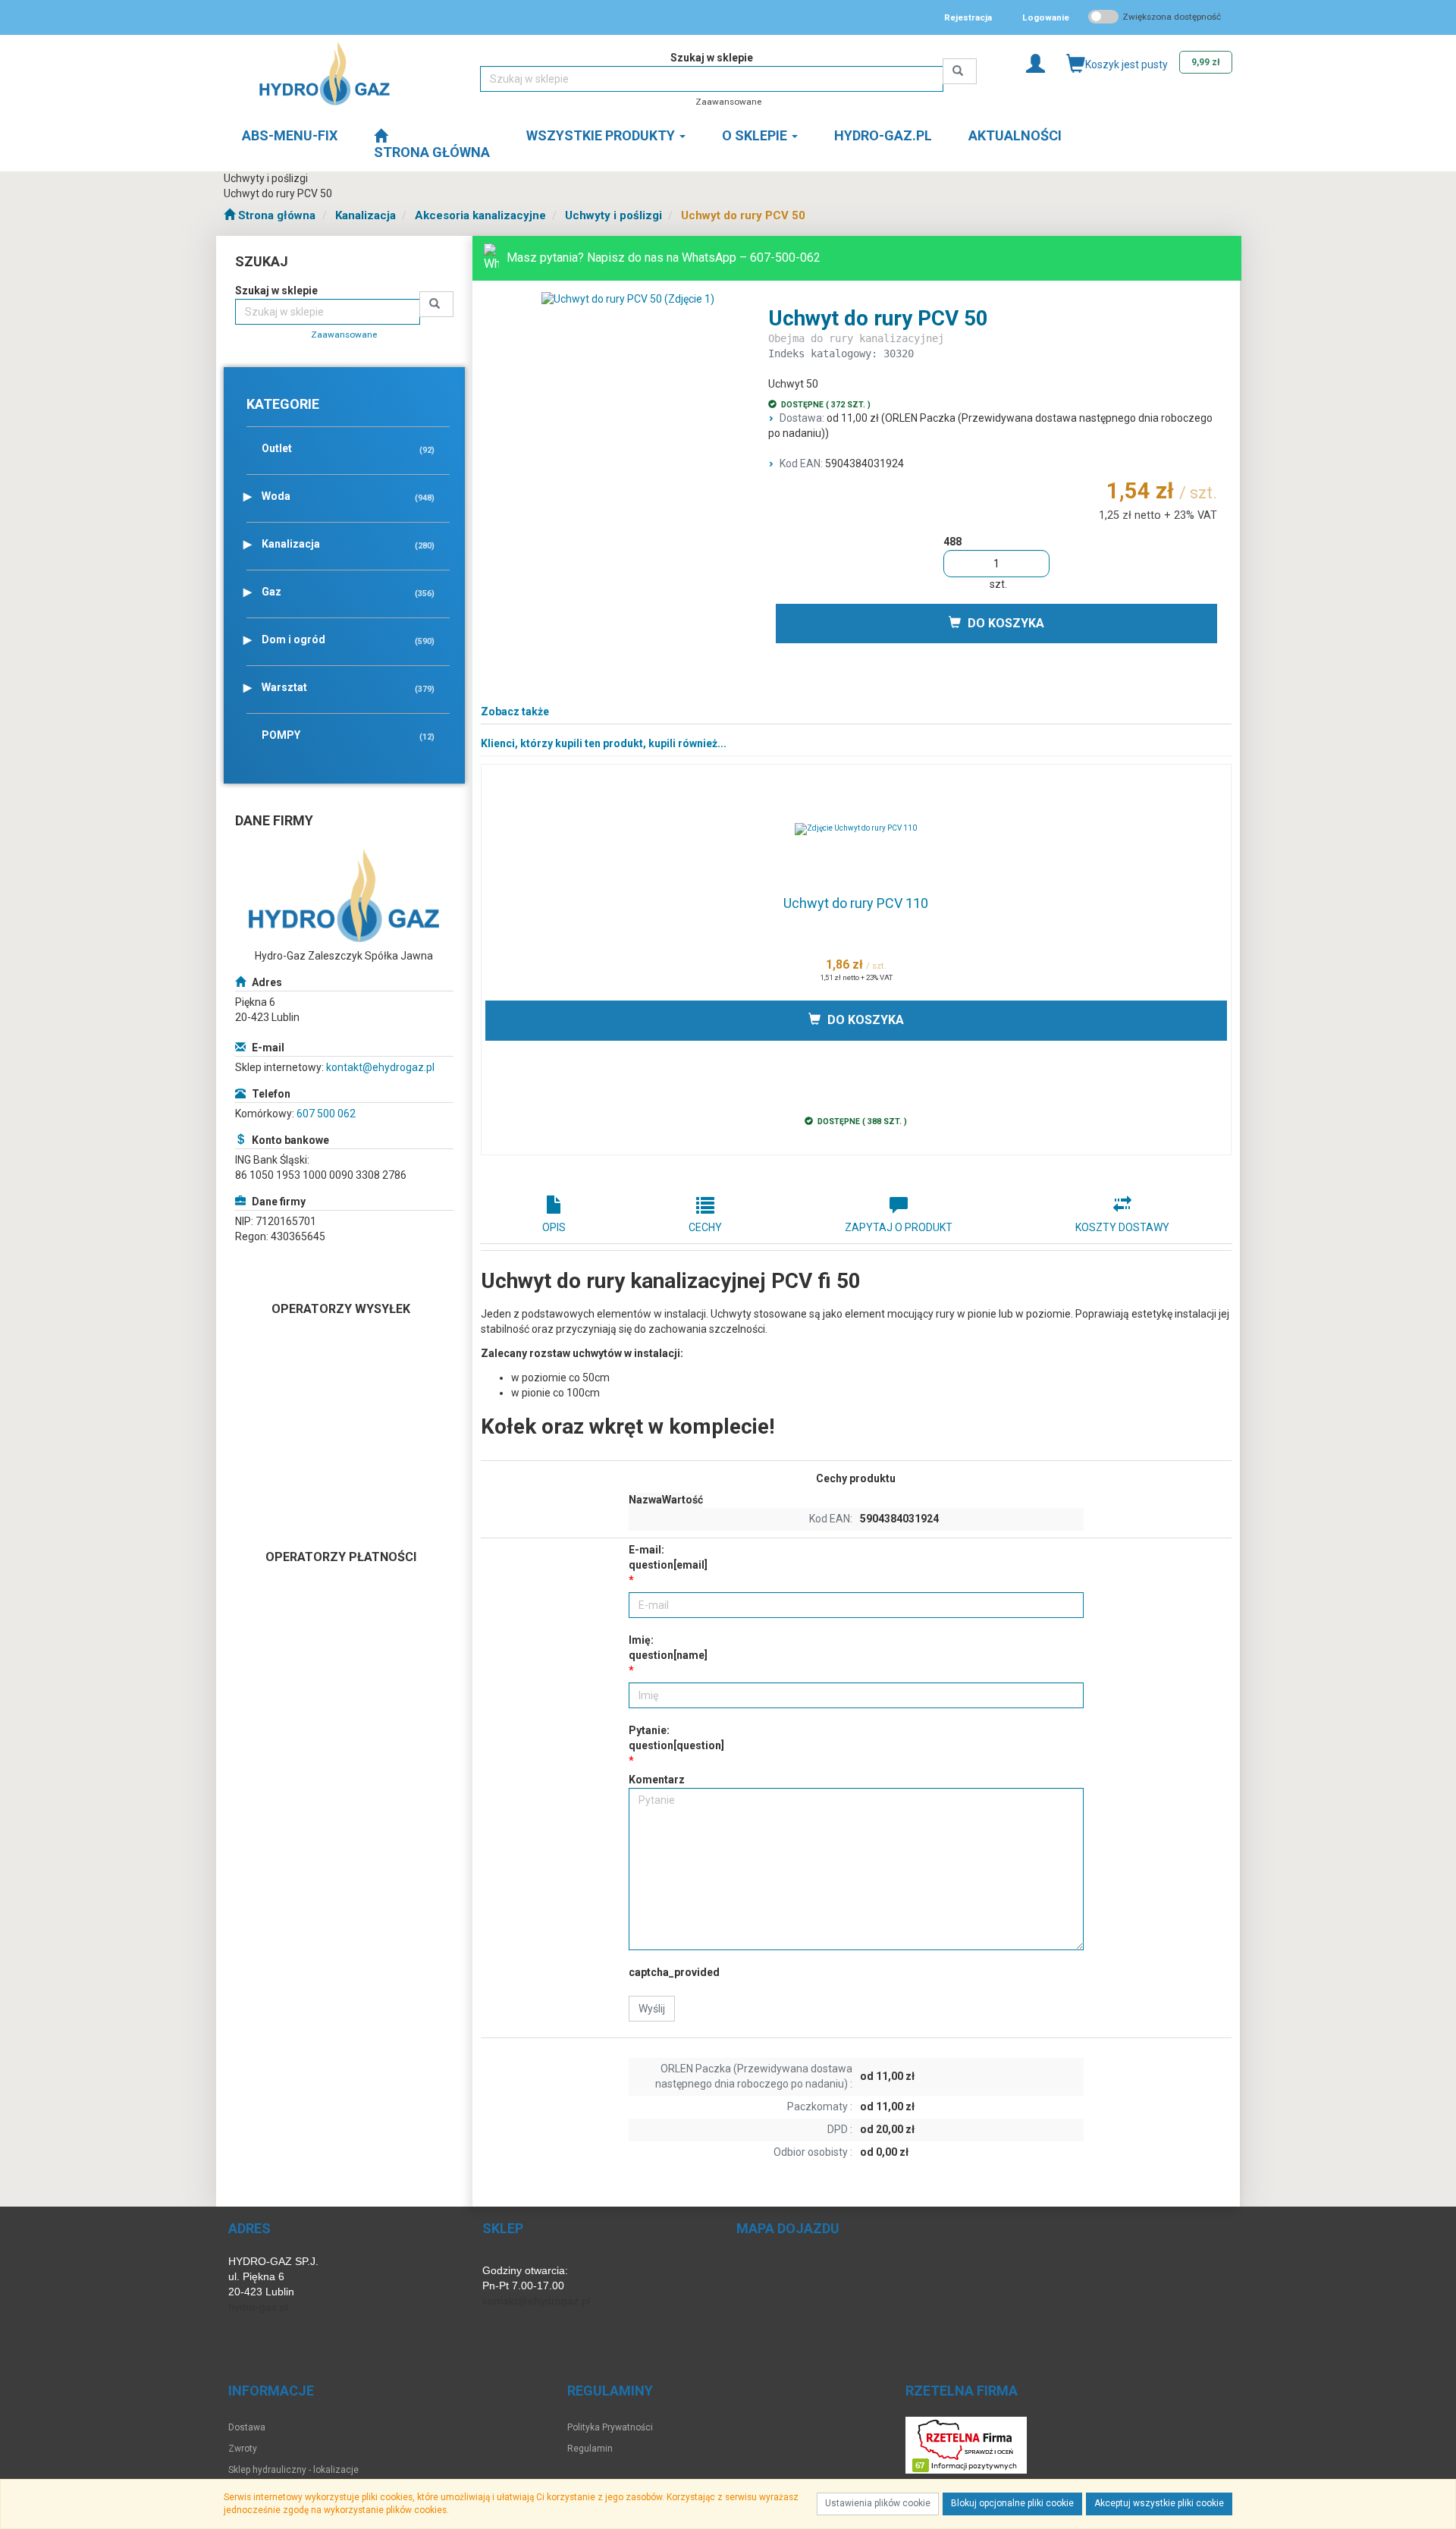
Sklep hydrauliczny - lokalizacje (293, 2470)
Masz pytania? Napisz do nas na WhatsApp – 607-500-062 (664, 258)
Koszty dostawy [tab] (1122, 1227)
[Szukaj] (960, 71)
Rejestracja (968, 17)
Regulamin (590, 2449)
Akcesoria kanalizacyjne (480, 215)
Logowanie (1046, 17)
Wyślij (652, 2009)
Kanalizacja (366, 215)
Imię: (668, 1648)
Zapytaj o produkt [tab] (899, 1227)
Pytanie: (676, 1738)
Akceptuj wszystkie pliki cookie (1159, 2503)
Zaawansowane (728, 102)
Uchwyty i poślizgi (613, 215)
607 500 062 (326, 1114)
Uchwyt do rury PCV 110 (856, 903)
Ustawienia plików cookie (878, 2503)
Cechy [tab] (705, 1227)
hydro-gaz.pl (258, 2307)
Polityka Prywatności (610, 2427)
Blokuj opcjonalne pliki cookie (1012, 2503)
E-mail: (668, 1557)
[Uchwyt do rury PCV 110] (857, 829)
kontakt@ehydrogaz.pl (380, 1067)
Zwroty (243, 2449)
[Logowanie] (1036, 63)
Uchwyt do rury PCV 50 (743, 215)
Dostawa (247, 2427)
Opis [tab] (554, 1227)
